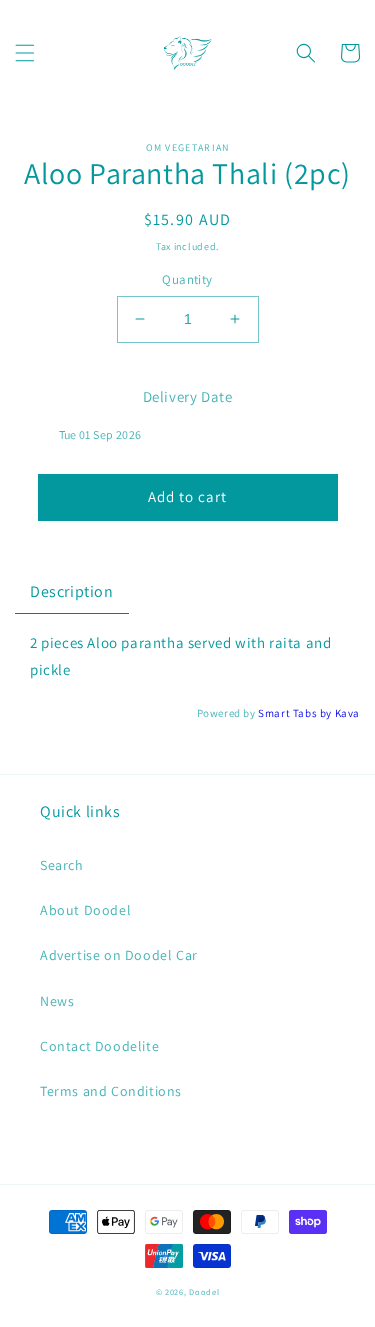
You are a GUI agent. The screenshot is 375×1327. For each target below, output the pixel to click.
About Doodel (85, 910)
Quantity (187, 279)
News (57, 1001)
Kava (347, 713)
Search (62, 865)
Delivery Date (188, 396)
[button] (25, 53)
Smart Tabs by (296, 713)
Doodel (204, 1291)
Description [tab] (72, 591)
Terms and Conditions (111, 1091)
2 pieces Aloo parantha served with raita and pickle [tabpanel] (180, 656)
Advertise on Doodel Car (119, 955)
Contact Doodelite (99, 1046)
